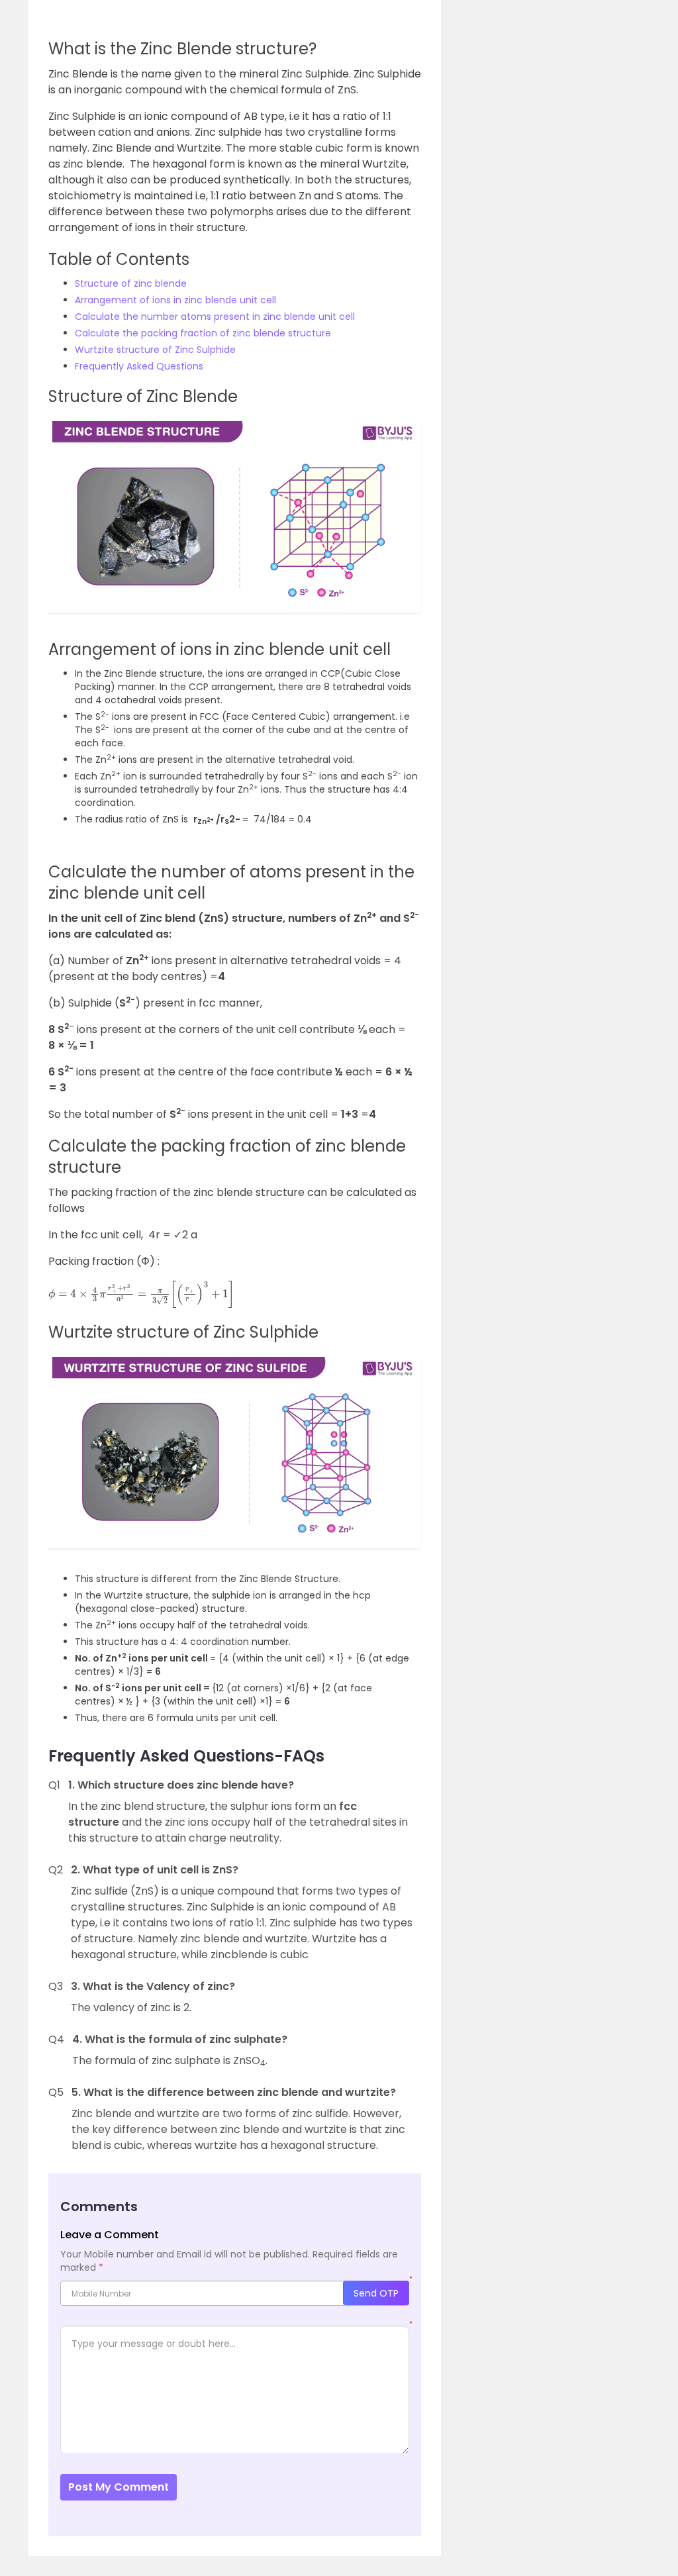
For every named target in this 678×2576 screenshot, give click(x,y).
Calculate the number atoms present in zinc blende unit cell (215, 317)
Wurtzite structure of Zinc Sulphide (155, 350)
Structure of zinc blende (131, 283)
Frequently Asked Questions (139, 366)
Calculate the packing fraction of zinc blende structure (203, 333)
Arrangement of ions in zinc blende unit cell (175, 300)
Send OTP (376, 2293)
